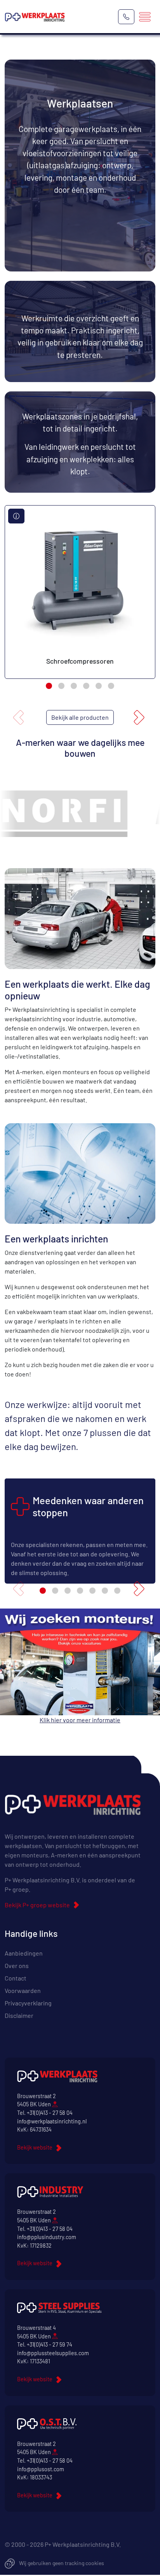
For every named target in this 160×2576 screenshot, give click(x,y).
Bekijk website (35, 2147)
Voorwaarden (23, 1990)
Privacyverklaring (28, 2003)
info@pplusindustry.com (47, 2237)
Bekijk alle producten (80, 717)
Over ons (17, 1965)
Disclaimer (19, 2015)
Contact (16, 1978)
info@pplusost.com (41, 2469)
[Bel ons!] (126, 17)
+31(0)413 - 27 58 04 (50, 2113)
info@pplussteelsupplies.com (53, 2353)
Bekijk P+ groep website (37, 1905)
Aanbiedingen (24, 1953)
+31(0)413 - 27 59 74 (50, 2344)
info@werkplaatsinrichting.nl (52, 2121)
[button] (49, 686)
